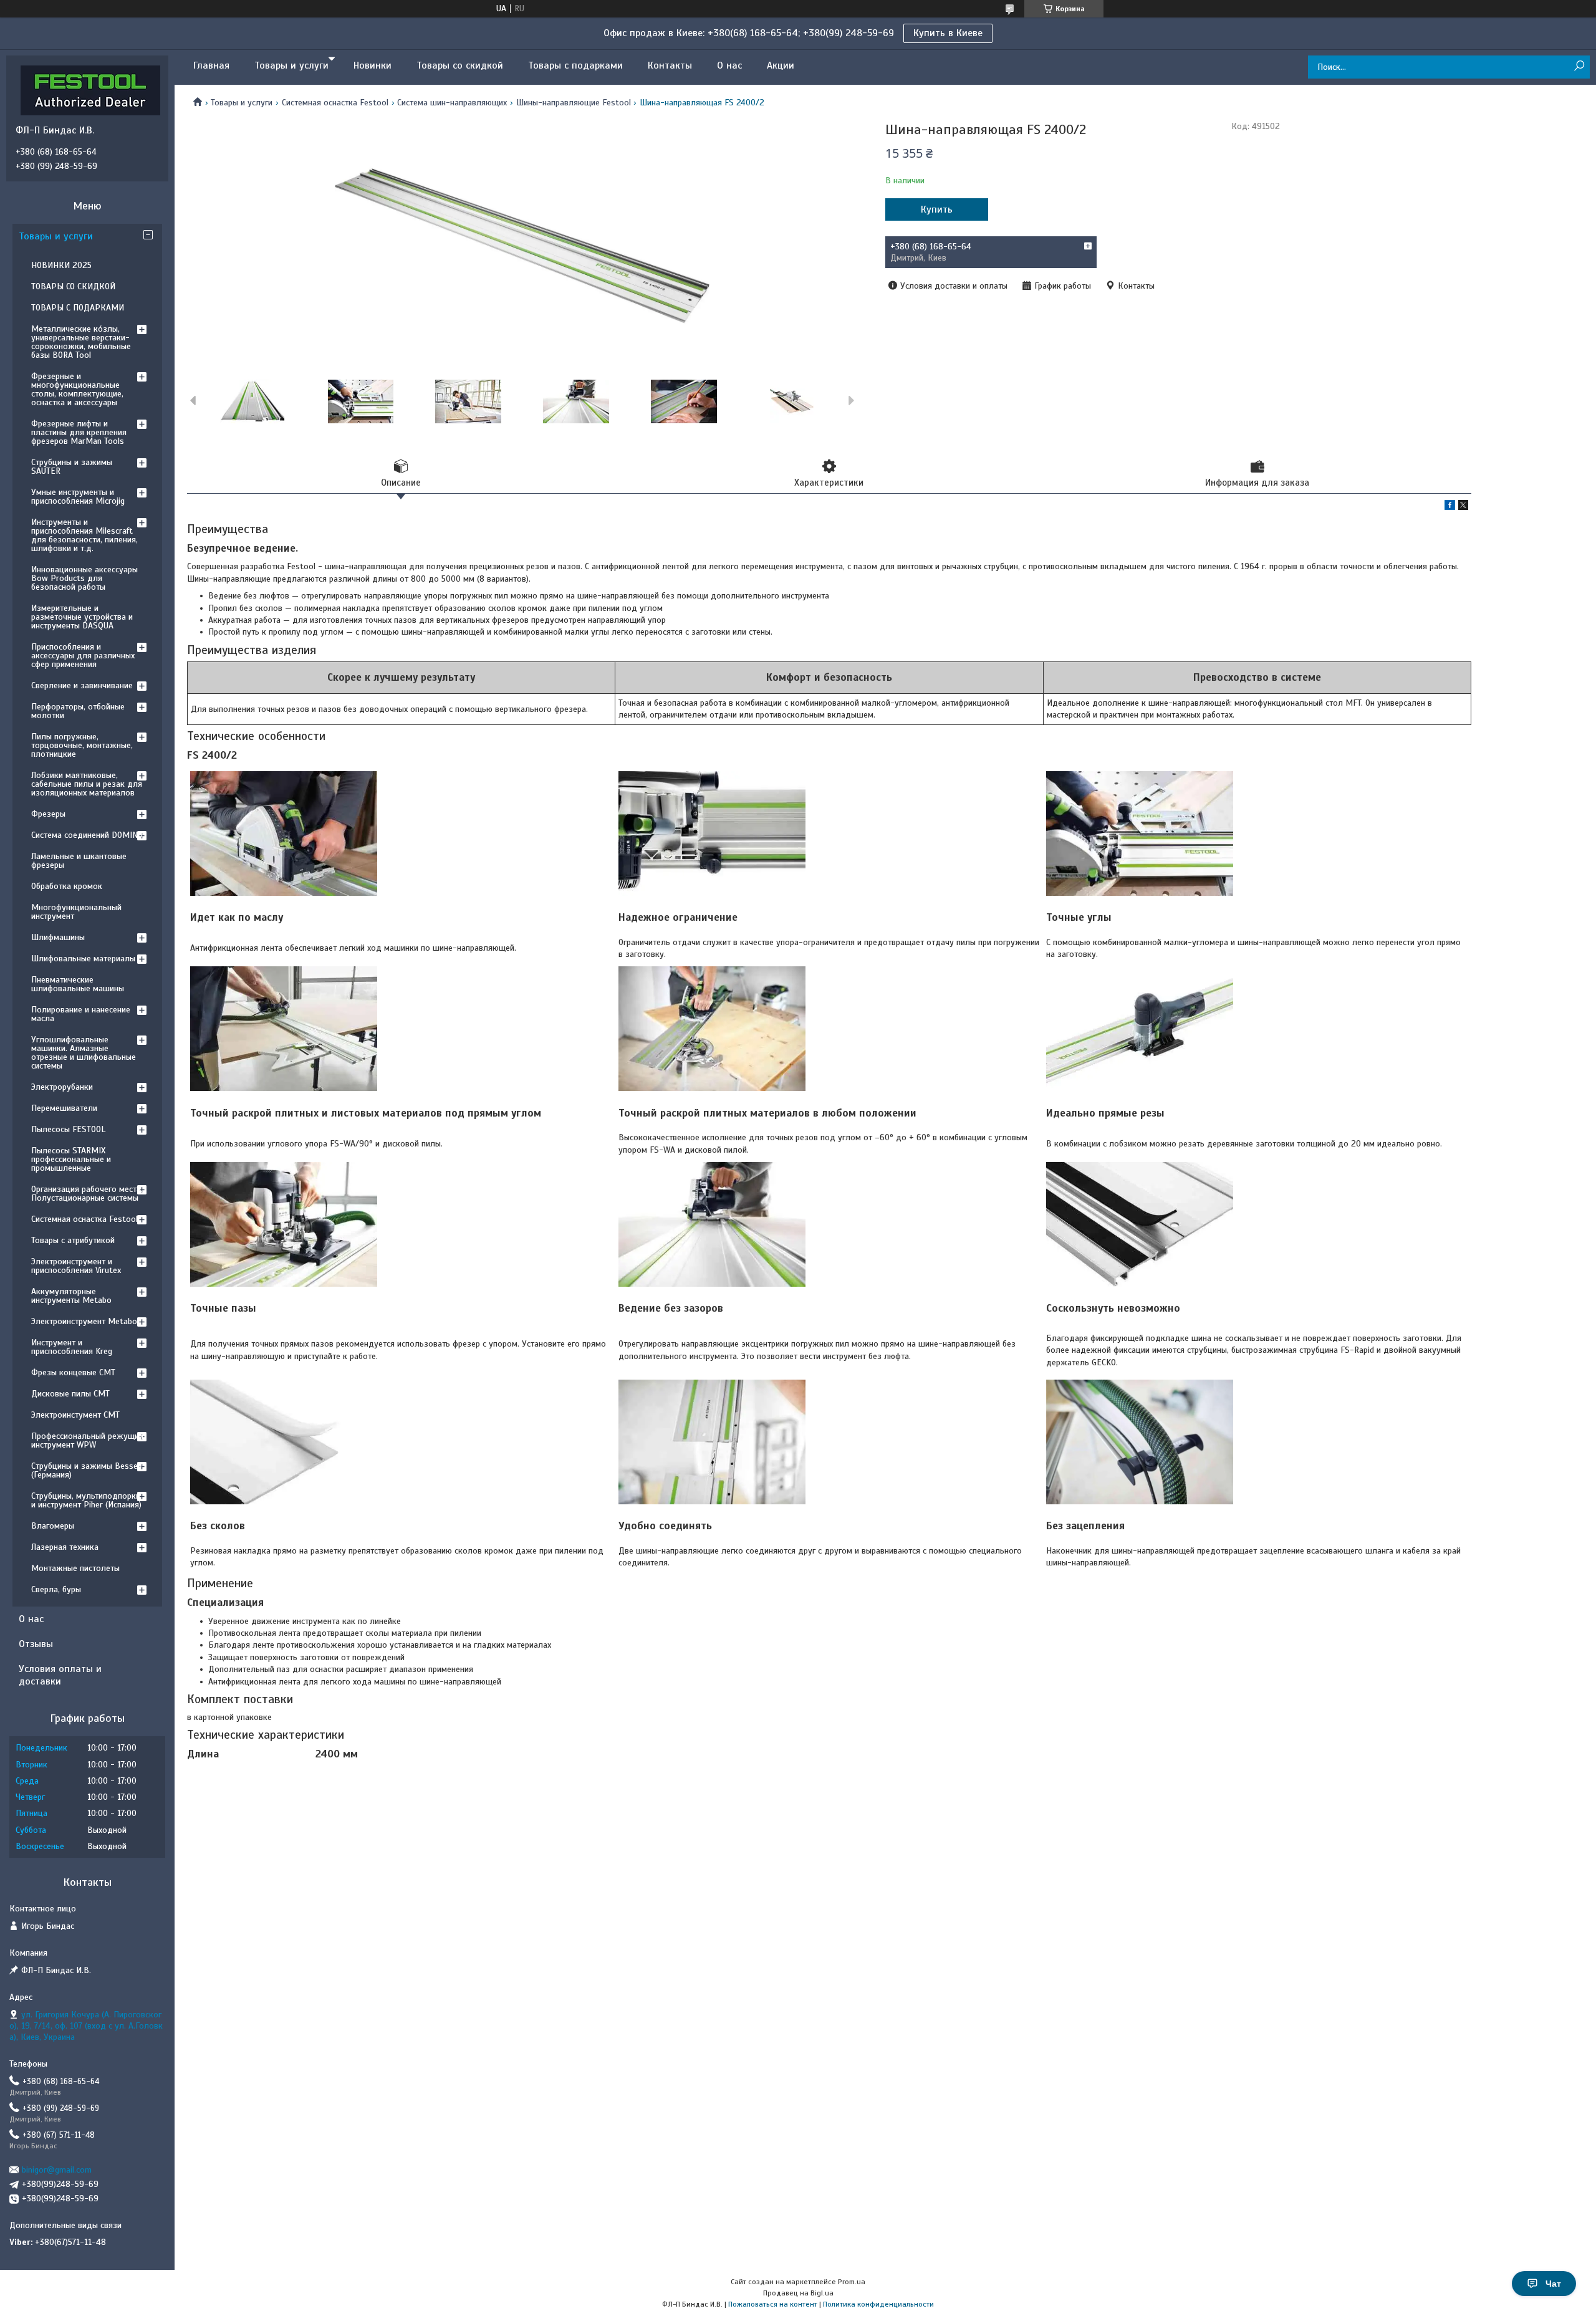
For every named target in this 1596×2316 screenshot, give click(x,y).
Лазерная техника (65, 1547)
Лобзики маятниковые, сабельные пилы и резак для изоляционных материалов (87, 784)
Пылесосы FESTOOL (68, 1129)
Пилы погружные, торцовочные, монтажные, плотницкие (82, 745)
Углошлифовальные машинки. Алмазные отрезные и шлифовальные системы (84, 1053)
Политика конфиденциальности (878, 2304)
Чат (1553, 2284)
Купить (937, 209)
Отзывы (36, 1644)
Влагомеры (53, 1526)
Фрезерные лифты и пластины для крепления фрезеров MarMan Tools (79, 432)
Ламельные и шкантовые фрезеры (79, 861)
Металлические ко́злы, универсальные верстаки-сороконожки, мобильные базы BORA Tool (81, 342)
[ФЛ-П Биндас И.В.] (90, 90)
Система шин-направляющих (452, 103)
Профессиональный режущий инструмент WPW (87, 1440)
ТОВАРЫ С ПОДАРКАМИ (78, 308)
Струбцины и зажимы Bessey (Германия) (87, 1470)
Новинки (373, 65)
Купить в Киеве (948, 33)
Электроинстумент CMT (75, 1415)
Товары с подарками (575, 65)
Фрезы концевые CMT (73, 1372)
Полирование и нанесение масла (81, 1014)
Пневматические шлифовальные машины (78, 984)
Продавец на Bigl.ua (798, 2293)
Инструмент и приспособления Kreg (72, 1347)
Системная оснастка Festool (335, 103)
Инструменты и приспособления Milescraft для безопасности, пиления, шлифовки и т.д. (84, 535)
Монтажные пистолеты (75, 1568)
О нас (729, 65)
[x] (1463, 507)
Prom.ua (852, 2282)
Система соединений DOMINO (87, 835)
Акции (781, 65)
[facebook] (1450, 507)
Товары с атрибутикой (73, 1240)
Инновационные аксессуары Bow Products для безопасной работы (84, 578)
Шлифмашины (58, 937)
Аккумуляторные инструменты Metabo (71, 1296)
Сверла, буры (56, 1589)
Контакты (670, 65)
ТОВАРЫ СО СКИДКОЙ (73, 286)
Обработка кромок (67, 886)
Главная (211, 65)
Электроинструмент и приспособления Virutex (76, 1266)
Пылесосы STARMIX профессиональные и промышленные (71, 1159)
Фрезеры (48, 814)
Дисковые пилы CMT (70, 1394)
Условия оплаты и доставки (60, 1675)
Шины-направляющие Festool (574, 103)
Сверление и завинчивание (82, 685)
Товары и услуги (291, 65)
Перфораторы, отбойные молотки (78, 711)
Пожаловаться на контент (773, 2304)
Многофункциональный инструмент (76, 912)
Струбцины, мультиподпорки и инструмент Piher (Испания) (86, 1500)
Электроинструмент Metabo (84, 1321)
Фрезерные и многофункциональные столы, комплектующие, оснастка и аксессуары (77, 389)
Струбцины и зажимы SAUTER (72, 467)
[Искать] (1579, 66)
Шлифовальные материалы (83, 959)
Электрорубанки (62, 1087)
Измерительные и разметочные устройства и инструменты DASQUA (82, 617)
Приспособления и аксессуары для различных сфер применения (83, 656)
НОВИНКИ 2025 (61, 265)
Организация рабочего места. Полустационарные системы (87, 1194)
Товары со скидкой (460, 65)
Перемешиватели (64, 1108)
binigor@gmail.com (57, 2170)
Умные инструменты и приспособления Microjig (78, 497)
